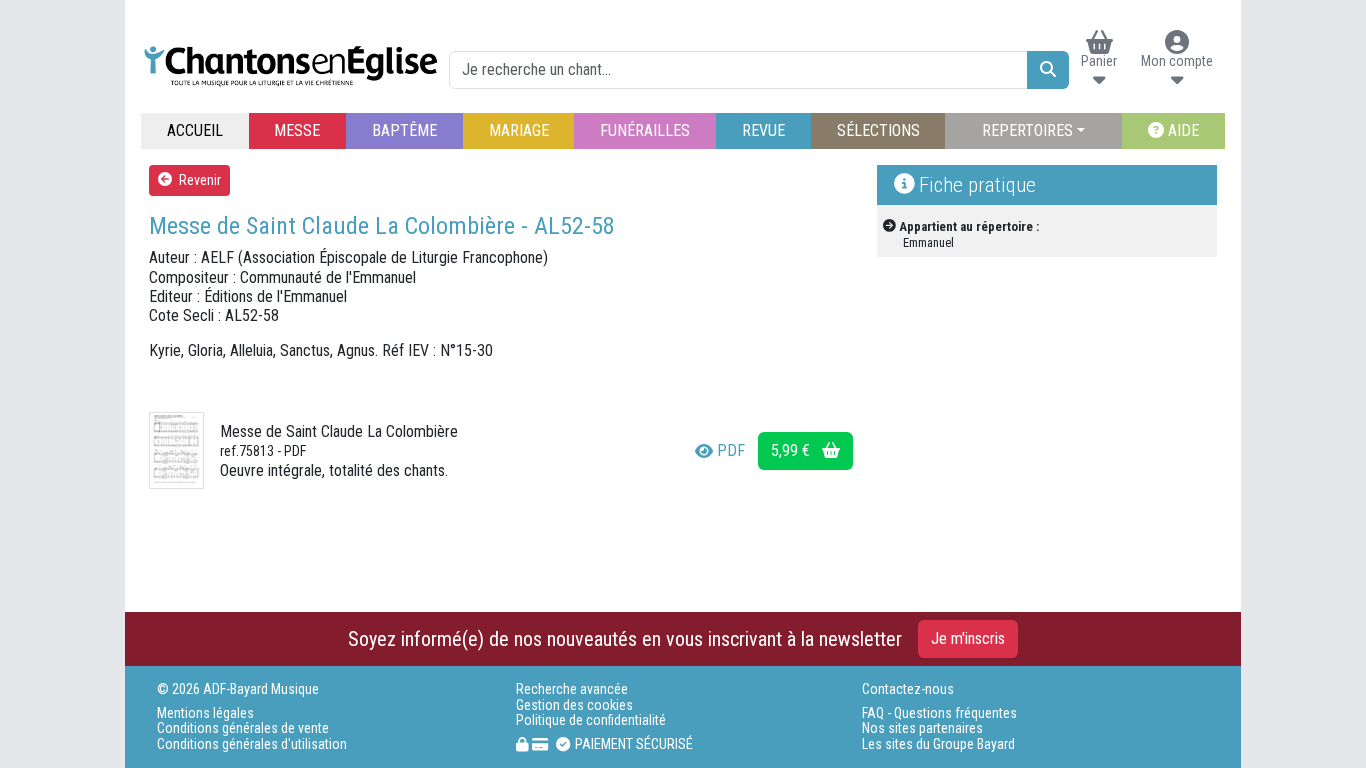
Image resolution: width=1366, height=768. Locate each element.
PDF (731, 450)
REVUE (763, 130)
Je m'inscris (968, 638)
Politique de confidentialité (591, 720)
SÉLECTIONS (878, 130)
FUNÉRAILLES (645, 130)
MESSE (297, 130)
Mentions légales (205, 713)
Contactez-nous (908, 689)
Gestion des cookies (574, 705)
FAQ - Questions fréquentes (939, 713)
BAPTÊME (404, 130)
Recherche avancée (572, 689)
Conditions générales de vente (243, 728)
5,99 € (792, 450)
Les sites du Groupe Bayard (938, 744)
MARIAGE (519, 130)
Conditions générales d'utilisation (252, 744)
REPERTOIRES (1027, 130)
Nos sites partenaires (922, 728)
